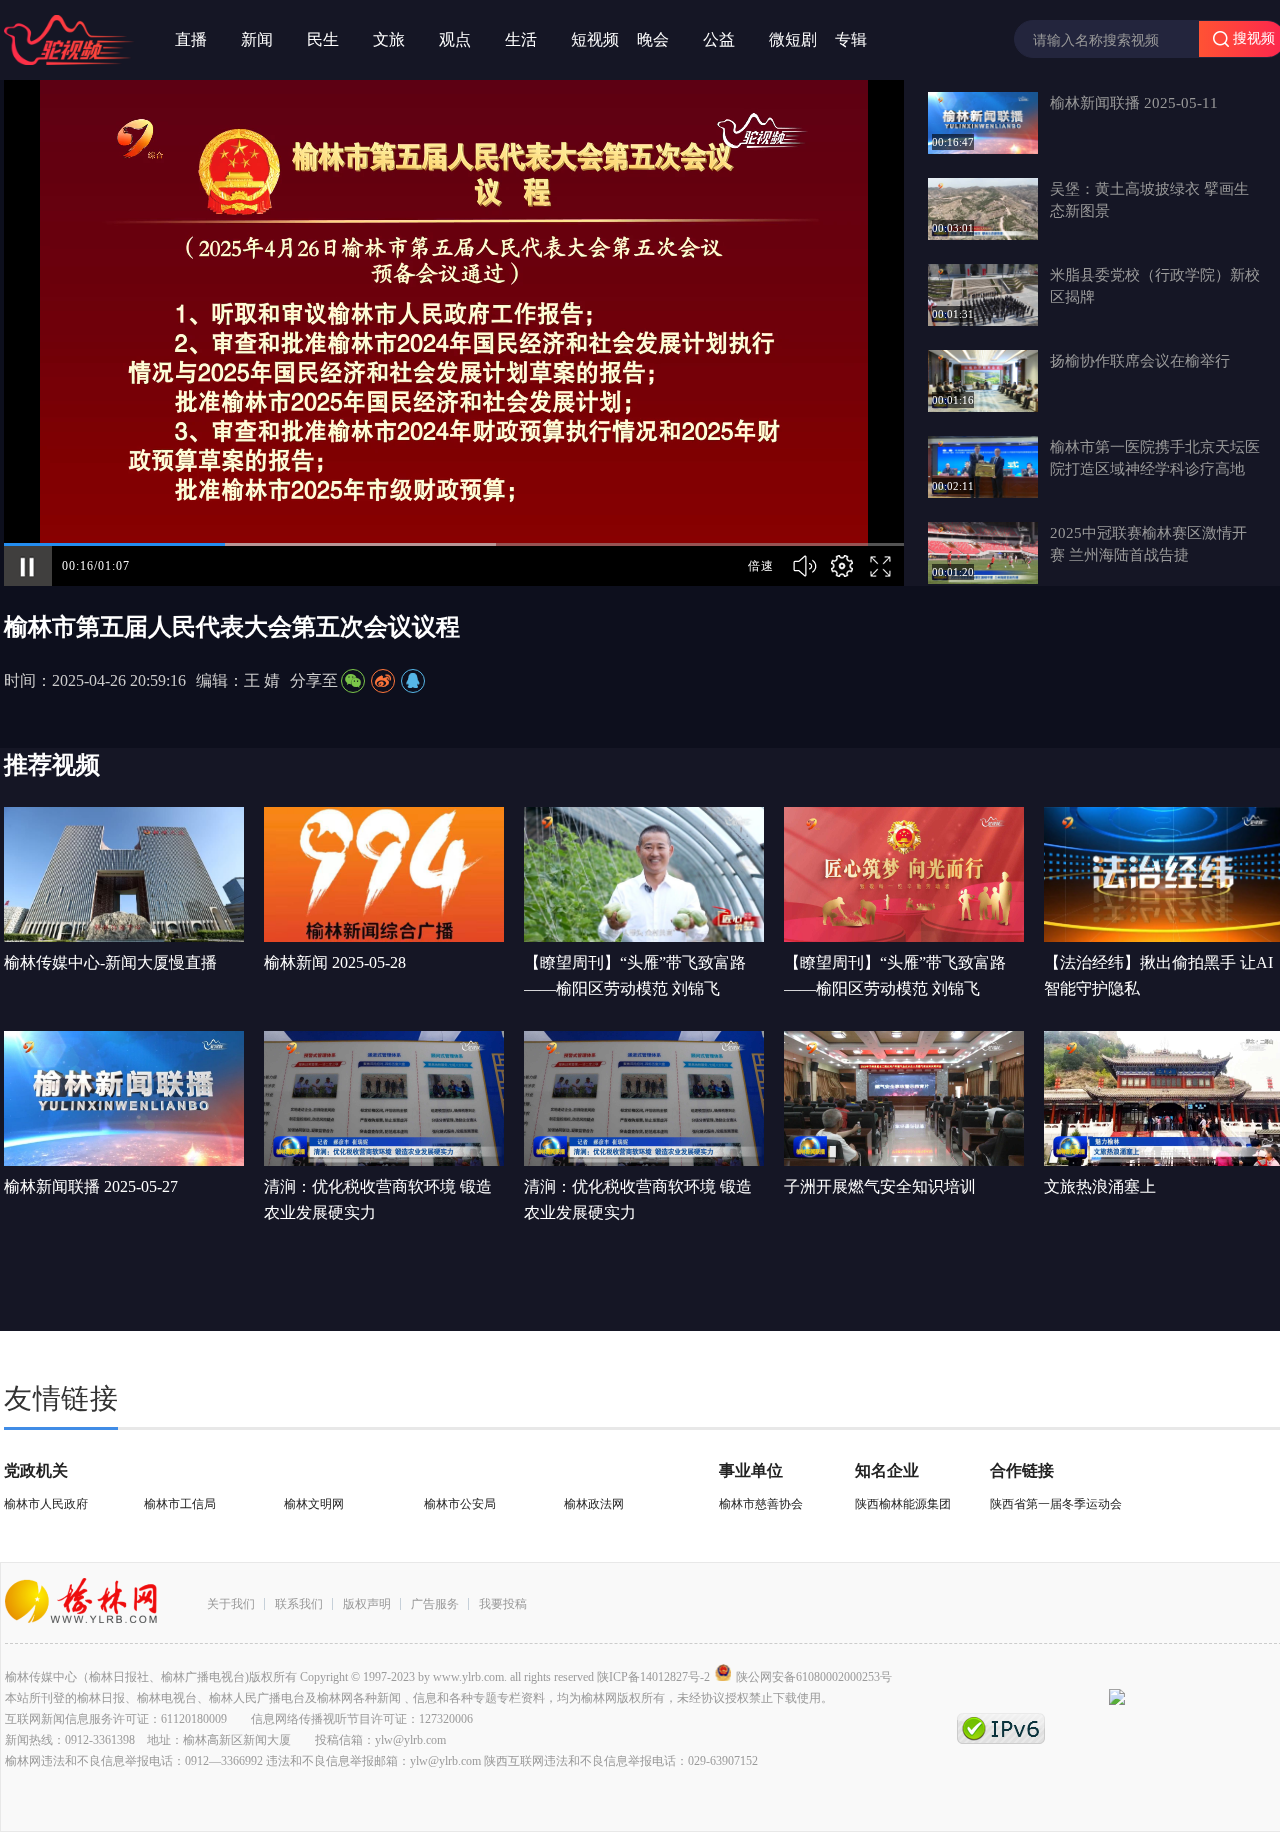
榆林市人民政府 (46, 1504)
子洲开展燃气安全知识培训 (880, 1186)
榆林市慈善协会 (761, 1504)
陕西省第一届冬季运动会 (1056, 1504)
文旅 (389, 39)
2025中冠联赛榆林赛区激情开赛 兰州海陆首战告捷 (1148, 544)
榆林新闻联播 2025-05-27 (91, 1186)
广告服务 (435, 1604)
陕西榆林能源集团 (903, 1504)
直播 (191, 39)
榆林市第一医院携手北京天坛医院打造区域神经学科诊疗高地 (1155, 458)
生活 (521, 39)
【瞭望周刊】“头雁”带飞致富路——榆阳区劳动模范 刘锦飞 (635, 975)
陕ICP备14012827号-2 (653, 1677)
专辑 (851, 39)
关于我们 (231, 1604)
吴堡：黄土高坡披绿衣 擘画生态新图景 (1149, 200)
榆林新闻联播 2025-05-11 (1134, 103)
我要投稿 (503, 1604)
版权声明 (367, 1604)
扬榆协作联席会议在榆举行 (1140, 361)
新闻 (257, 39)
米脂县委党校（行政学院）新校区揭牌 (1155, 286)
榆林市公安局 (460, 1504)
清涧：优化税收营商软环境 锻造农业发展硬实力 (378, 1199)
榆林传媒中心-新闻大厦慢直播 (110, 962)
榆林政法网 (594, 1504)
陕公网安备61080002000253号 (814, 1677)
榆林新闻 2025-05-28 (335, 962)
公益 (719, 39)
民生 (323, 39)
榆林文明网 (314, 1504)
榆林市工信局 (180, 1504)
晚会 (653, 39)
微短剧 (793, 39)
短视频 (595, 39)
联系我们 (299, 1604)
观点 (455, 39)
